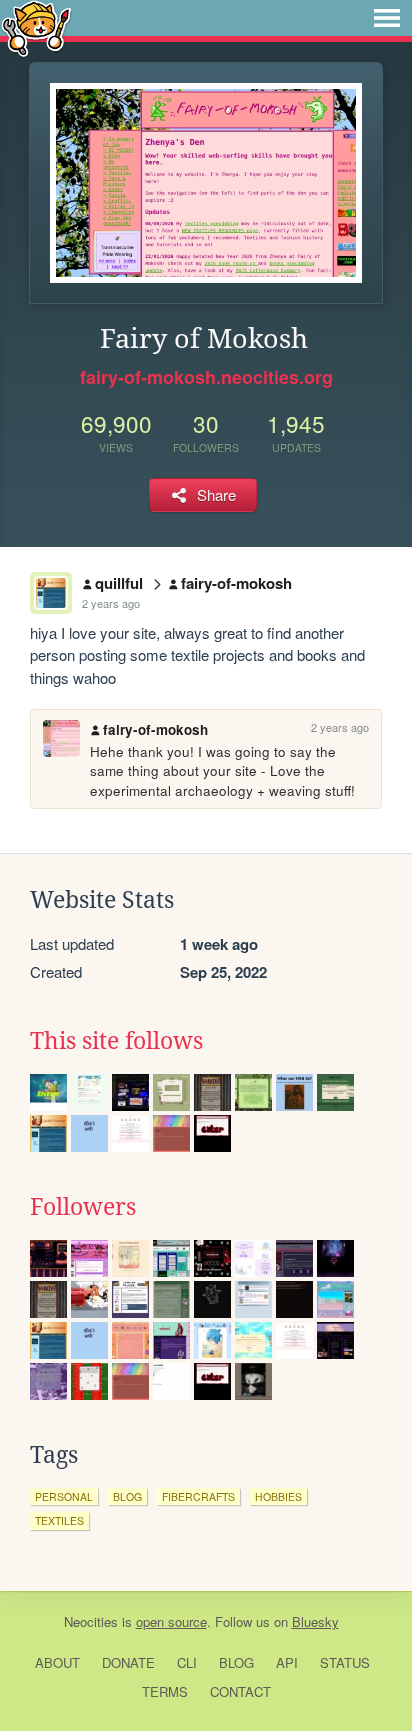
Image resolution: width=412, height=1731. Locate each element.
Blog (236, 1662)
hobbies (278, 1496)
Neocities (91, 1621)
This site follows (116, 1041)
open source (171, 1621)
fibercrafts (198, 1496)
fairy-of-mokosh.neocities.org (206, 377)
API (287, 1662)
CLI (187, 1662)
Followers (83, 1207)
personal (64, 1496)
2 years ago (111, 603)
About (57, 1662)
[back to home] (36, 27)
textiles (59, 1520)
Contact (240, 1691)
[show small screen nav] (387, 18)
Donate (128, 1662)
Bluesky (315, 1621)
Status (345, 1662)
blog (127, 1496)
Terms (165, 1691)
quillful (119, 583)
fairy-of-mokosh (236, 583)
